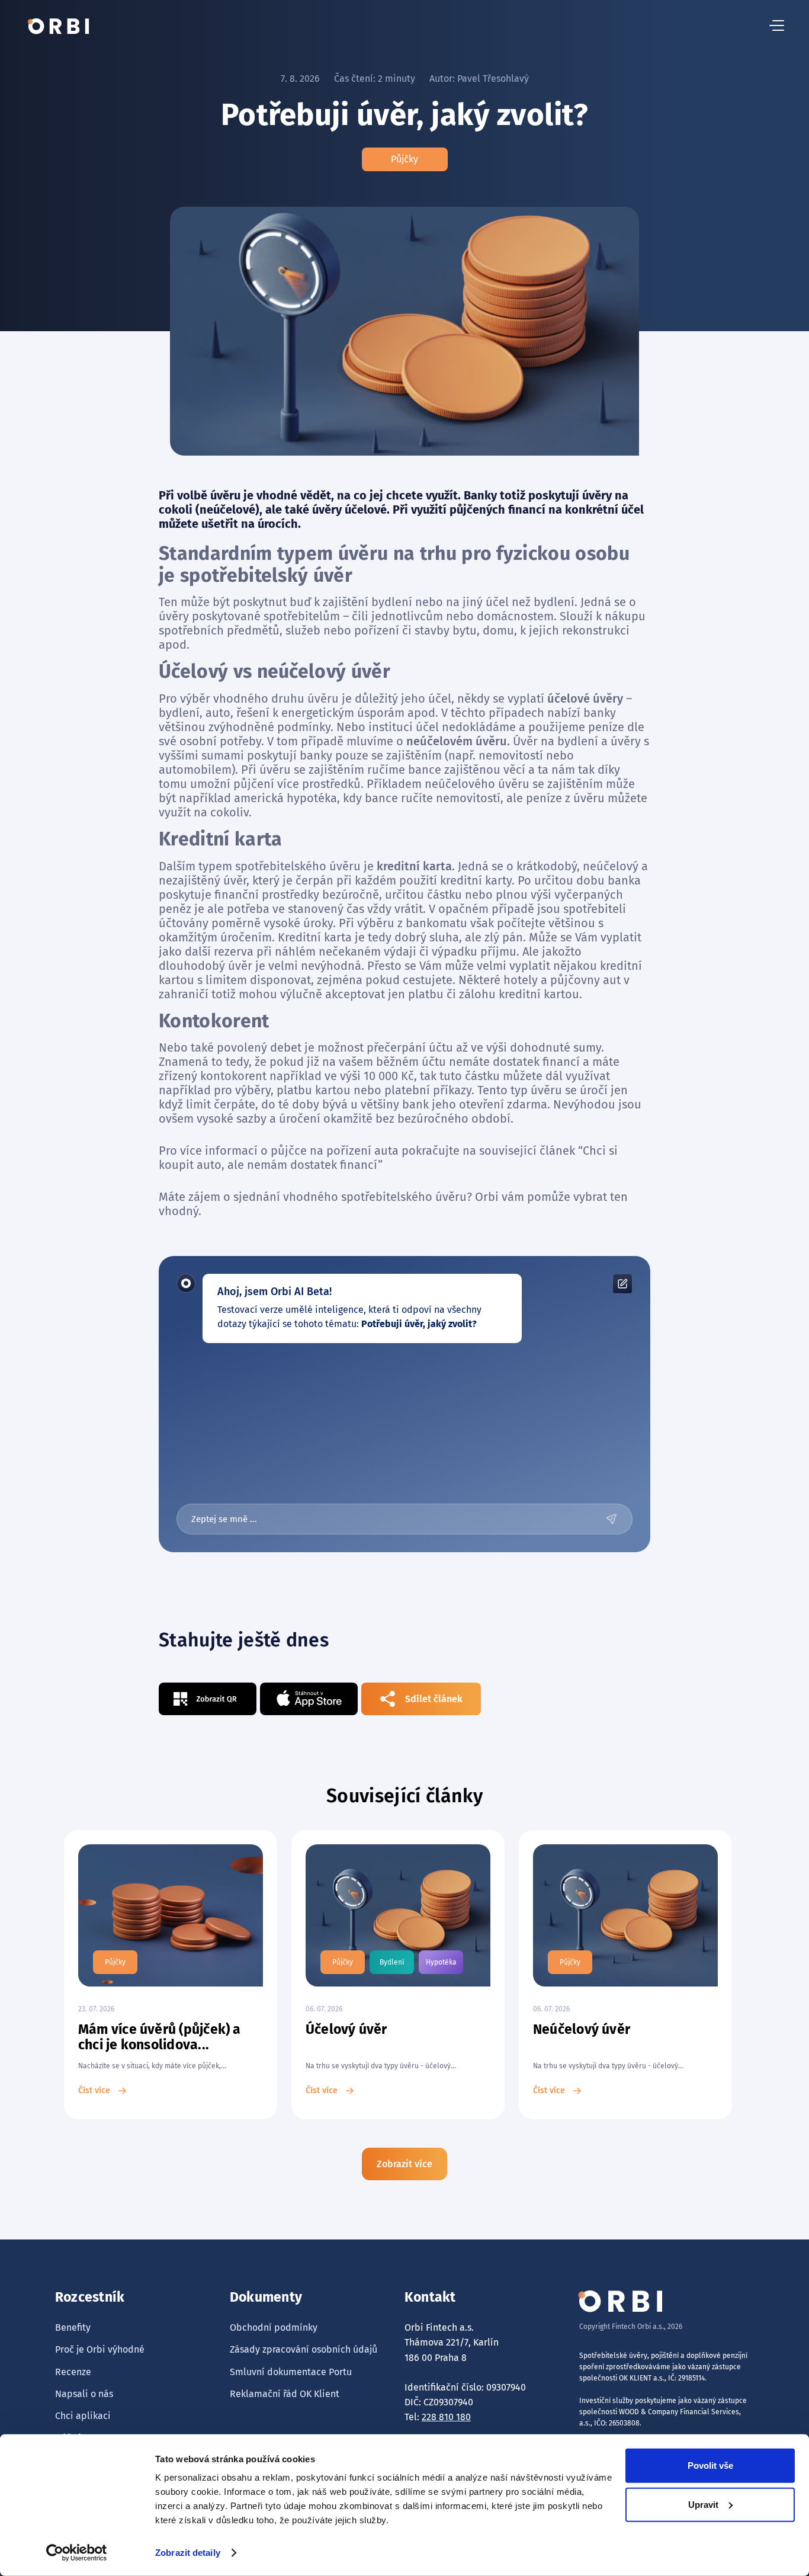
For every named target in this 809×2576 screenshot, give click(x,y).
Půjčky (404, 159)
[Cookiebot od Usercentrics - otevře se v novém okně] (77, 2553)
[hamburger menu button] (777, 26)
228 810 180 (446, 2417)
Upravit (703, 2504)
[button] (777, 26)
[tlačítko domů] (59, 26)
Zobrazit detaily (188, 2553)
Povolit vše (710, 2466)
